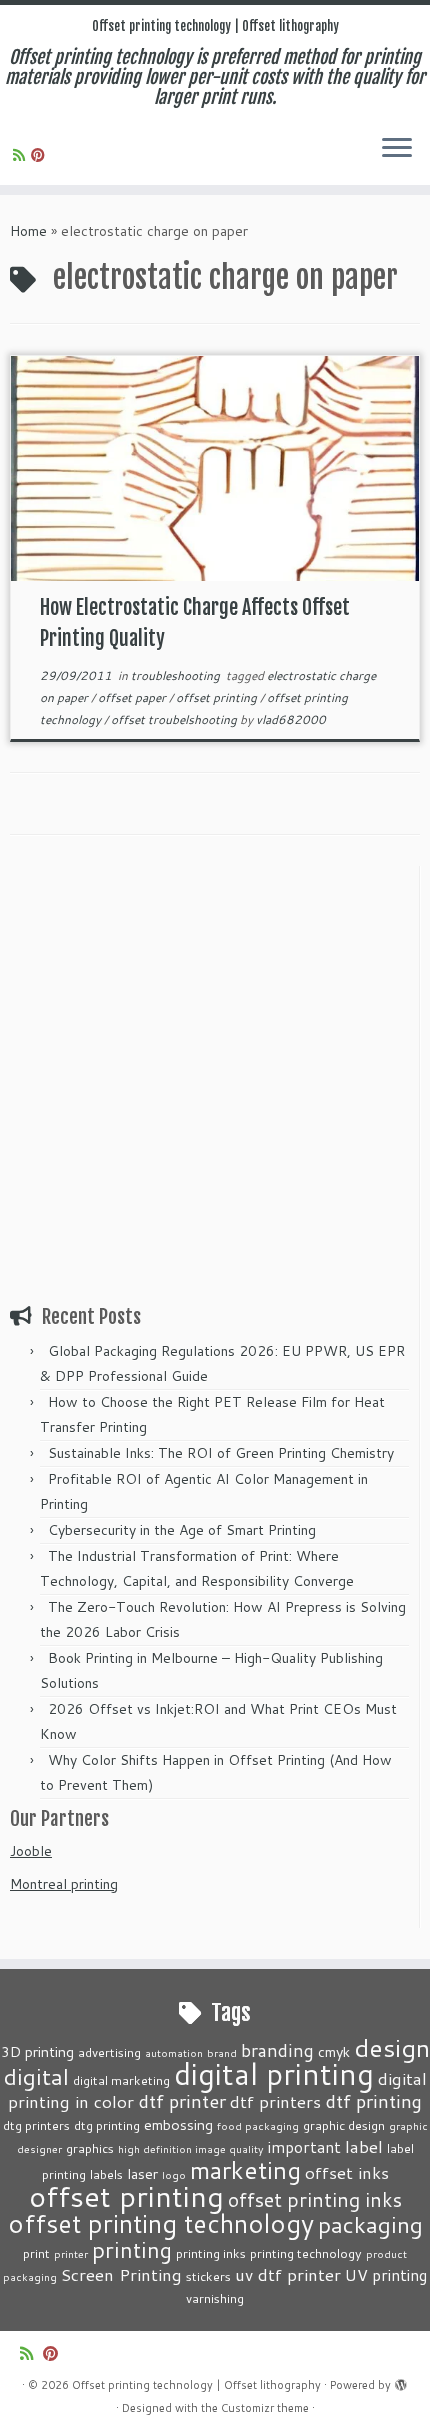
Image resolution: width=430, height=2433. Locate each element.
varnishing (215, 2298)
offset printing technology (161, 2223)
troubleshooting (177, 675)
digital (36, 2076)
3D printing (37, 2051)
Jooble (31, 1851)
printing (132, 2249)
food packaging (258, 2125)
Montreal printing (64, 1884)
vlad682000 (291, 719)
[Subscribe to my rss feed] (22, 155)
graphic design (344, 2125)
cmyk (334, 2051)
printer (71, 2253)
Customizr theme (265, 2408)
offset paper (133, 697)
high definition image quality (191, 2148)
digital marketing (121, 2080)
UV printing (386, 2275)
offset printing (218, 697)
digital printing (274, 2073)
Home (28, 231)
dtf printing (373, 2101)
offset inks (347, 2172)
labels (106, 2174)
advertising (109, 2052)
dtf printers (275, 2101)
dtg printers (36, 2125)
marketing (245, 2169)
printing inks (211, 2253)
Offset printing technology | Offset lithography (215, 26)
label (364, 2146)
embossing (178, 2124)
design (392, 2047)
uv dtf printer (288, 2274)
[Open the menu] (397, 149)
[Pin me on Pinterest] (41, 155)
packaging (370, 2224)
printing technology (306, 2253)
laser (142, 2173)
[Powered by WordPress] (401, 2381)
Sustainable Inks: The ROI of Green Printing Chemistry (221, 1453)
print (36, 2253)
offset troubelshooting (175, 719)
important (304, 2147)
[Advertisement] (215, 1081)
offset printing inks (315, 2199)
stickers (208, 2276)
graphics (90, 2148)
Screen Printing (121, 2274)
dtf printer (182, 2101)
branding (277, 2050)
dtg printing (107, 2125)
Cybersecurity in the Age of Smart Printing (184, 1530)
